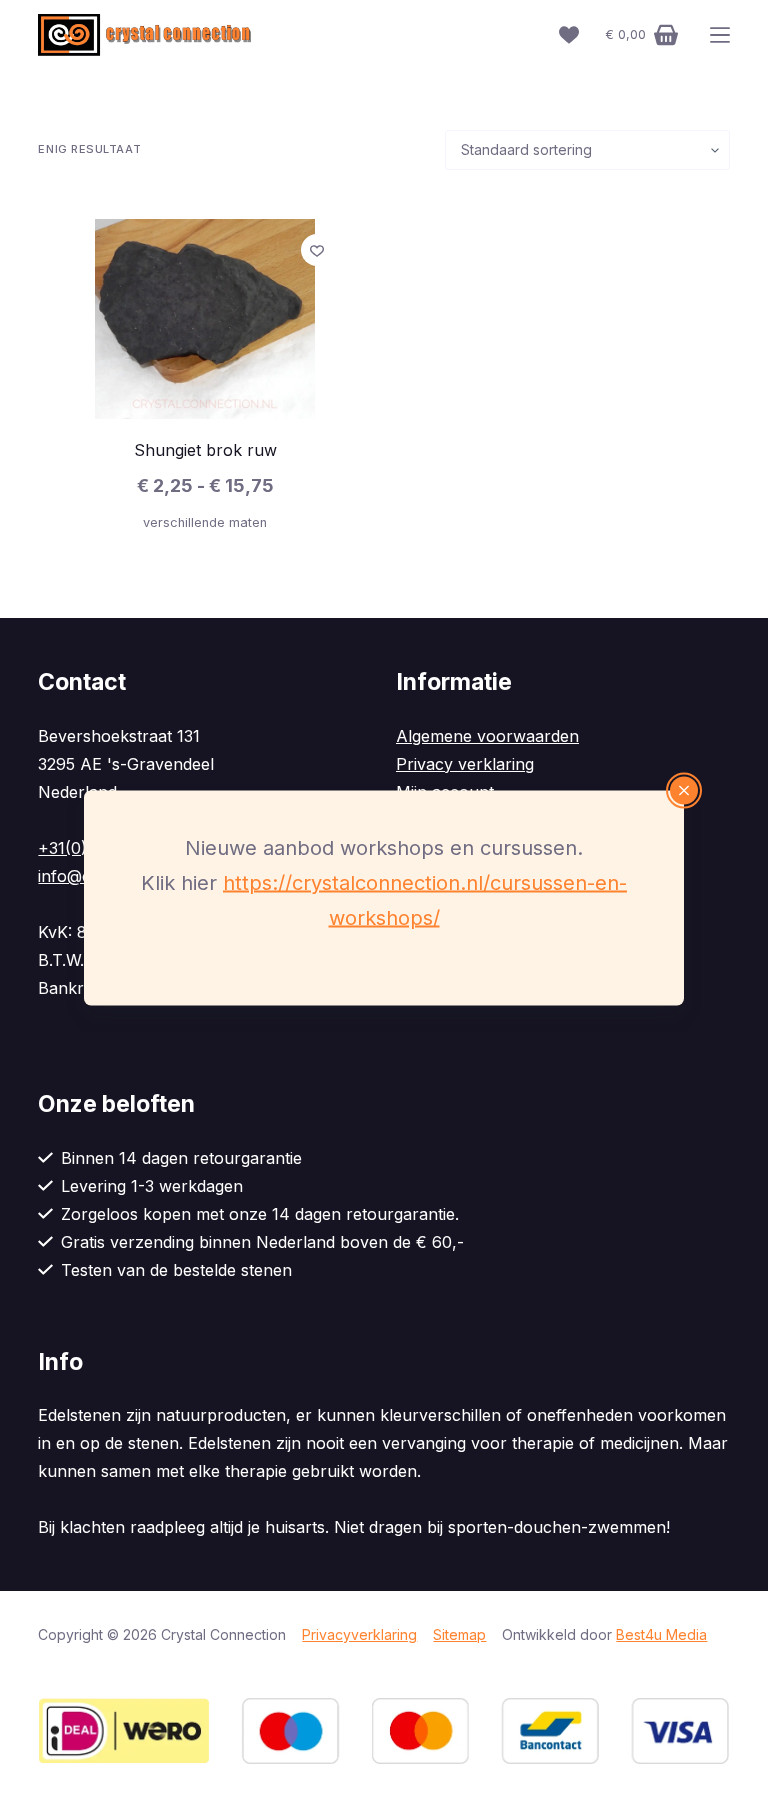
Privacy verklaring (465, 764)
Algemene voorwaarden (487, 736)
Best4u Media (661, 1634)
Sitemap (459, 1634)
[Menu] (720, 35)
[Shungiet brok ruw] (205, 319)
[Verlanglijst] (569, 35)
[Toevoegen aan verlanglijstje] (317, 250)
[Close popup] (684, 791)
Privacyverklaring (359, 1634)
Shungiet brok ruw (205, 450)
